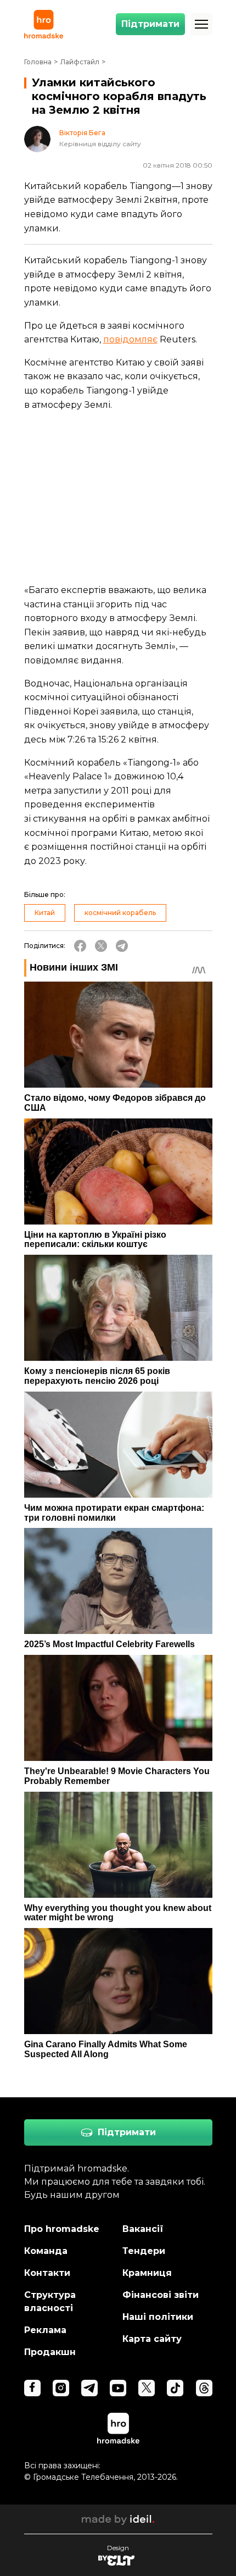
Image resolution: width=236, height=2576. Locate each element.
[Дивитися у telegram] (89, 2388)
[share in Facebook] (80, 946)
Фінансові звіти (161, 2295)
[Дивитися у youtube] (118, 2388)
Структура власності (50, 2301)
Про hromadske (62, 2229)
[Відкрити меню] (201, 24)
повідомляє (130, 339)
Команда (46, 2251)
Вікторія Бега (82, 133)
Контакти (47, 2273)
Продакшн (50, 2352)
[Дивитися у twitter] (147, 2388)
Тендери (144, 2251)
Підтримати (150, 24)
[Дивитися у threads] (204, 2388)
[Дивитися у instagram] (61, 2388)
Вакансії (143, 2229)
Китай (45, 913)
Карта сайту (152, 2339)
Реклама (45, 2330)
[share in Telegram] (122, 946)
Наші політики (158, 2317)
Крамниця (147, 2273)
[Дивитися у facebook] (32, 2388)
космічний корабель (120, 913)
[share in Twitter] (101, 946)
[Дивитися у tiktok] (175, 2388)
